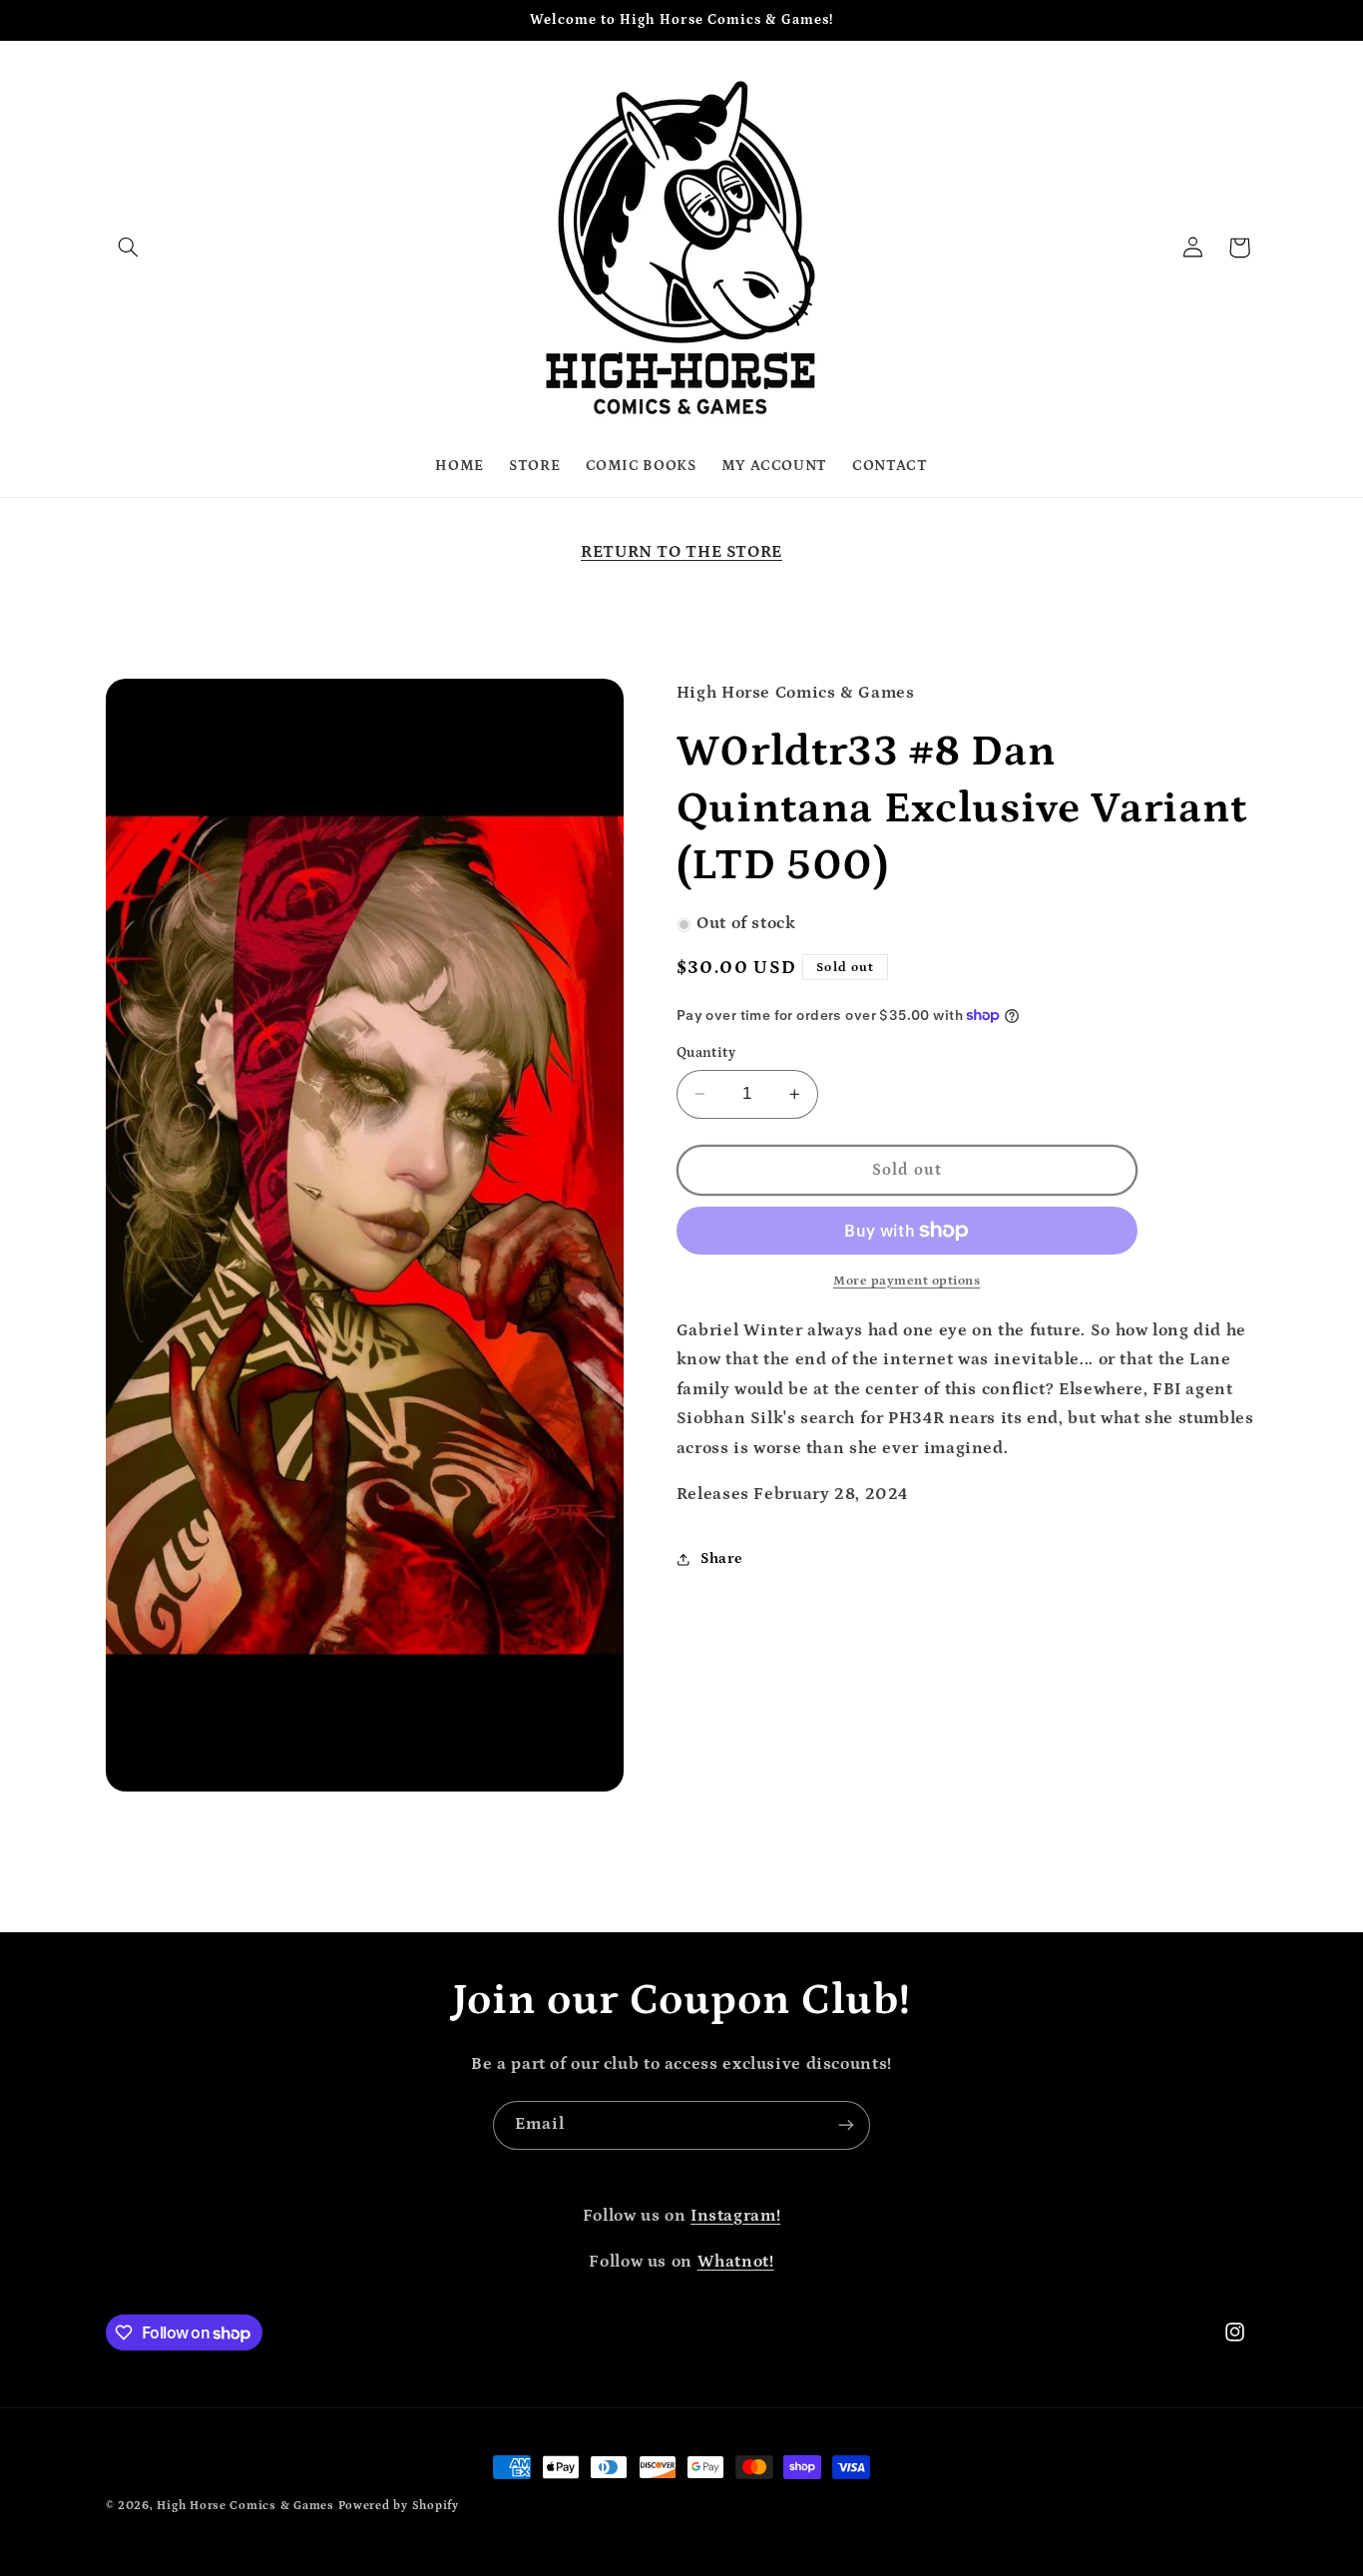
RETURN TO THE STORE (681, 552)
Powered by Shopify (399, 2506)
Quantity (706, 1053)
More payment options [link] (907, 1281)
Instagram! (735, 2216)
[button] (129, 248)
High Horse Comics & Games (245, 2506)
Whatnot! (736, 2262)
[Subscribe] (846, 2125)
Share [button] (722, 1559)
